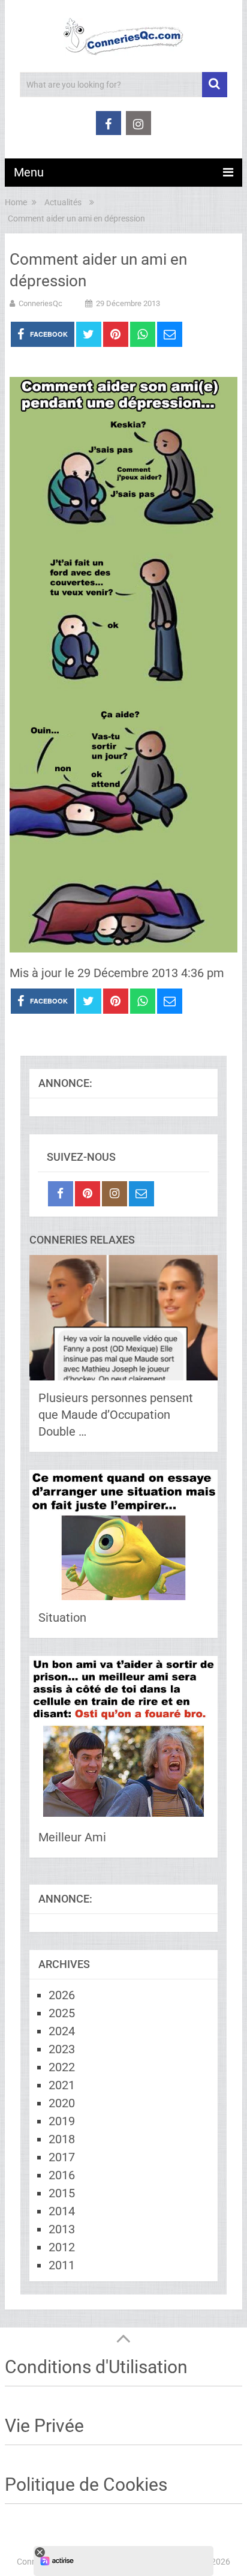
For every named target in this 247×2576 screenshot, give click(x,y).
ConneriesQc (40, 303)
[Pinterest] (88, 1194)
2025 (62, 2013)
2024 (62, 2031)
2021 (62, 2085)
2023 (62, 2049)
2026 (62, 1995)
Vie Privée (44, 2426)
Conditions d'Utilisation (96, 2367)
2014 (62, 2211)
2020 (62, 2103)
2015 (62, 2193)
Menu (29, 172)
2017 (62, 2157)
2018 (62, 2139)
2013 (62, 2229)
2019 (62, 2121)
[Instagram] (115, 1194)
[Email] (141, 1194)
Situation (62, 1618)
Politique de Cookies (86, 2484)
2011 (62, 2265)
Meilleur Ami (72, 1837)
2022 (62, 2067)
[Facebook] (61, 1194)
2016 (62, 2175)
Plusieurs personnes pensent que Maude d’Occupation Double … (116, 1415)
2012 (62, 2247)
